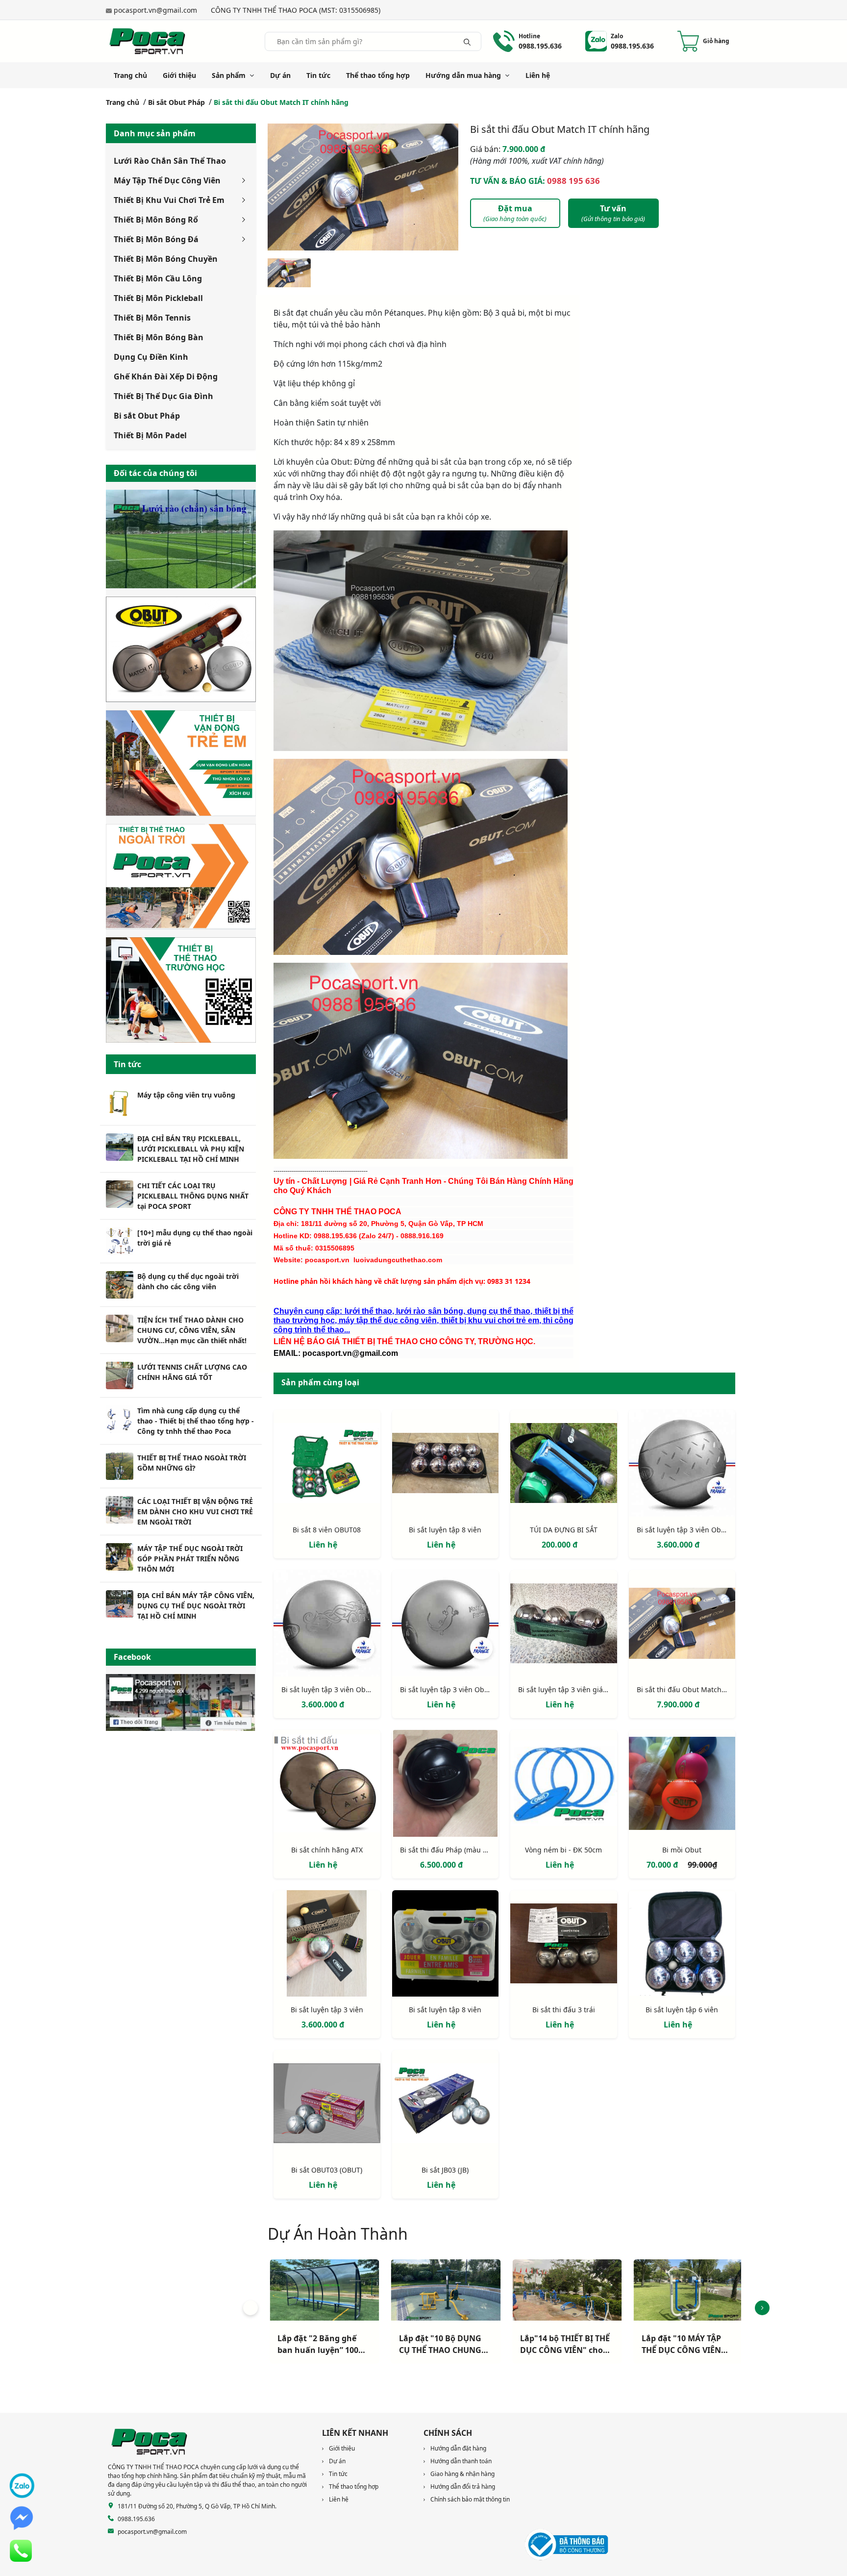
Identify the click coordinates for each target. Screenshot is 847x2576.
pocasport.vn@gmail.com (155, 10)
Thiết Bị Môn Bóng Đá (156, 239)
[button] (250, 2308)
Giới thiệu (179, 75)
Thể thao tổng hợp (378, 75)
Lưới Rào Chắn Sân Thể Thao (170, 161)
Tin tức (318, 75)
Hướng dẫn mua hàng (463, 75)
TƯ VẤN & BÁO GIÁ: (535, 181)
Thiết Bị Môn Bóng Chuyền (166, 259)
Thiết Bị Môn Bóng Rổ (156, 220)
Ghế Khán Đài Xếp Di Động (166, 376)
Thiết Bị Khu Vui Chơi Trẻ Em (169, 200)
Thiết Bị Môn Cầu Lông (158, 278)
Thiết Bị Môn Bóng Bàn (159, 337)
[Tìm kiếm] (467, 41)
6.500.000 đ (441, 1865)
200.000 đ (560, 1545)
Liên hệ (538, 75)
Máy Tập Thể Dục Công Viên (167, 180)
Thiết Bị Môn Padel (150, 435)
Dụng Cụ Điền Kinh (151, 357)
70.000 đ (663, 1865)
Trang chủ (130, 75)
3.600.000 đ (678, 1545)
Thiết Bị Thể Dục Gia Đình (163, 396)
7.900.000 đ (508, 149)
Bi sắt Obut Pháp (176, 102)
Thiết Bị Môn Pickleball (158, 298)
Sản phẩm (229, 75)
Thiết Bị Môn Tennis (152, 318)
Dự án (280, 75)
